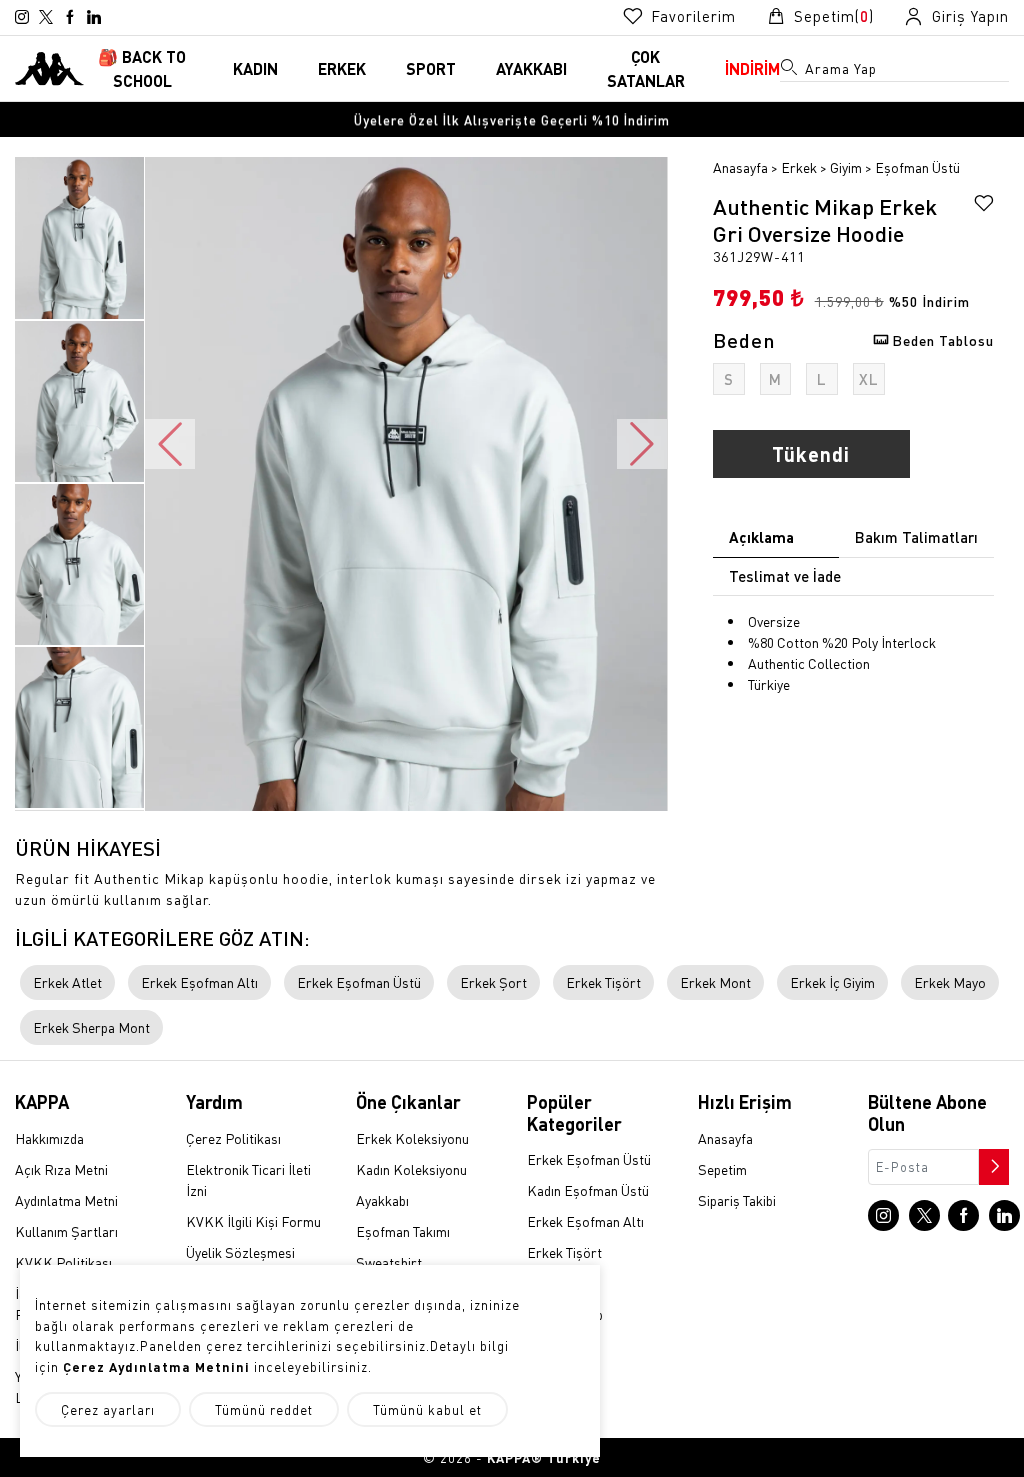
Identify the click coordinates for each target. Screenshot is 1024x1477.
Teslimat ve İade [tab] (785, 576)
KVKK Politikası (63, 1262)
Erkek (799, 167)
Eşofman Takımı (403, 1231)
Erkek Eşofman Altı (199, 982)
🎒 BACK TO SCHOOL (142, 68)
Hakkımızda (49, 1138)
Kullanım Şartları (66, 1231)
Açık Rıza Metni (61, 1169)
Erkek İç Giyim (832, 982)
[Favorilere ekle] (984, 206)
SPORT (431, 68)
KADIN (255, 68)
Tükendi (811, 454)
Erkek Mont (715, 982)
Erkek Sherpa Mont (91, 1027)
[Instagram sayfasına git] (22, 17)
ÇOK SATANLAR (646, 68)
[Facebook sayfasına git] (70, 17)
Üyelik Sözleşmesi (240, 1252)
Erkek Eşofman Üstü (359, 982)
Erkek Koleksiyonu (412, 1138)
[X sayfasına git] (46, 17)
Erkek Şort (493, 982)
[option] (512, 119)
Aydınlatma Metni (66, 1200)
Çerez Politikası (233, 1138)
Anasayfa (740, 167)
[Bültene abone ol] (992, 1162)
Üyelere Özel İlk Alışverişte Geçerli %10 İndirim (512, 119)
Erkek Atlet (67, 982)
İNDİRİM (752, 68)
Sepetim (722, 1169)
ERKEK (342, 68)
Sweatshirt (389, 1262)
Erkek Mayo (950, 982)
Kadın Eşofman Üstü (588, 1190)
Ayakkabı (382, 1200)
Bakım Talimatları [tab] (916, 537)
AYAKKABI (531, 68)
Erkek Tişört (603, 982)
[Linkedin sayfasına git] (94, 17)
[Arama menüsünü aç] (790, 71)
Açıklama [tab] (761, 537)
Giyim (846, 167)
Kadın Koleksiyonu (411, 1169)
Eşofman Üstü (917, 167)
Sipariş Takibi (737, 1200)
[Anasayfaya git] (49, 66)
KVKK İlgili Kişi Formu (253, 1221)
